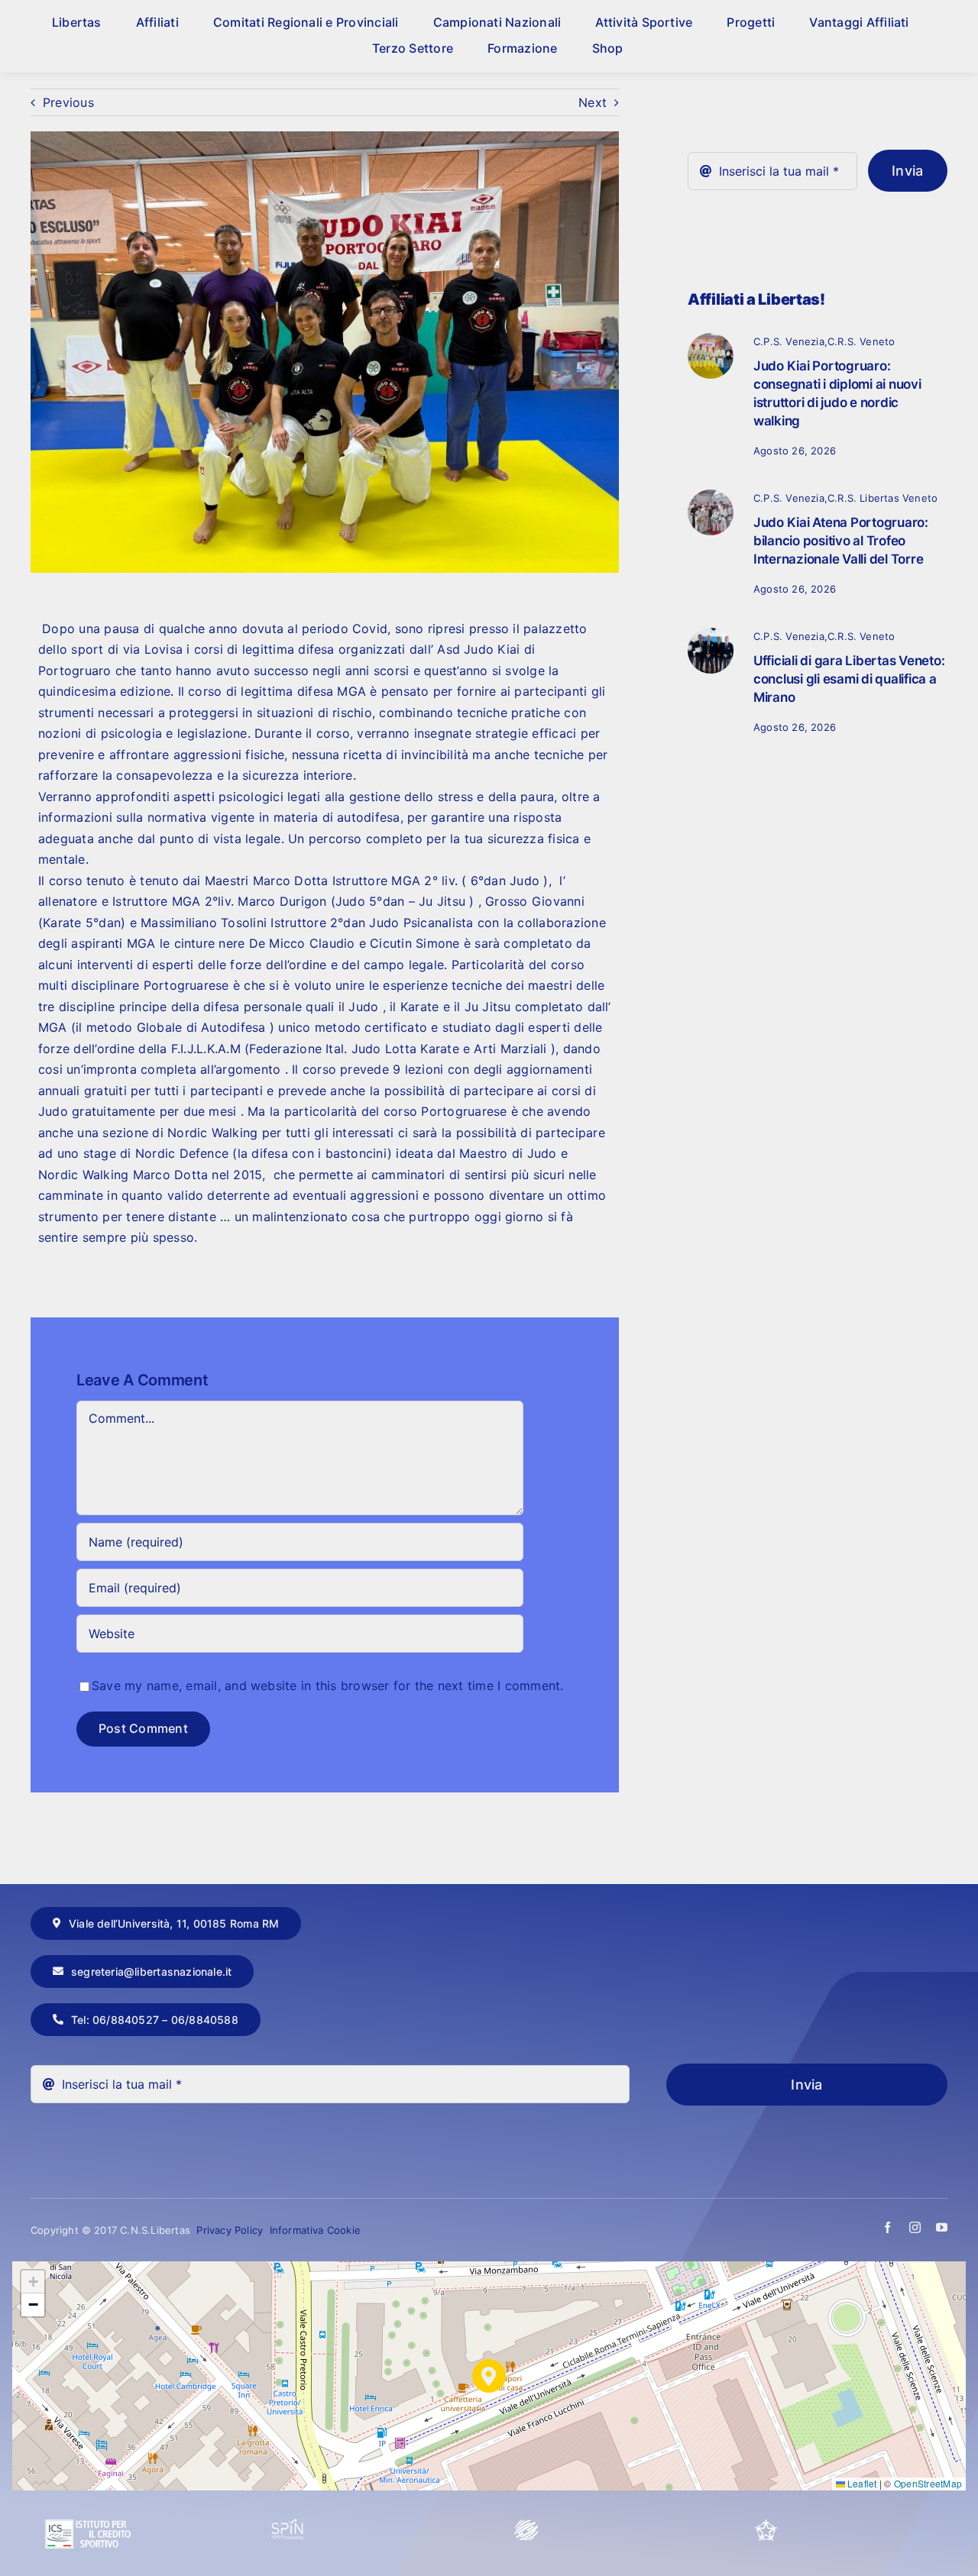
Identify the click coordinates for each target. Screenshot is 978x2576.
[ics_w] (88, 2483)
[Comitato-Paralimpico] (526, 2525)
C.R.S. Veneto (861, 341)
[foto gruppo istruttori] (711, 339)
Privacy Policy (231, 2230)
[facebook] (887, 2227)
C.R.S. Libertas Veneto (882, 498)
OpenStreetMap (928, 2483)
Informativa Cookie (316, 2230)
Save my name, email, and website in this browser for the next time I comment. (327, 1686)
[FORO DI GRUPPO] (711, 496)
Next (593, 102)
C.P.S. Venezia (789, 341)
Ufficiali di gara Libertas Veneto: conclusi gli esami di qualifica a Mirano (849, 679)
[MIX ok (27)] (711, 634)
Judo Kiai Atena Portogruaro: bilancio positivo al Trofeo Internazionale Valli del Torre (841, 541)
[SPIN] (288, 2525)
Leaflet (861, 2483)
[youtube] (942, 2227)
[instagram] (915, 2227)
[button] (489, 2376)
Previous (68, 102)
